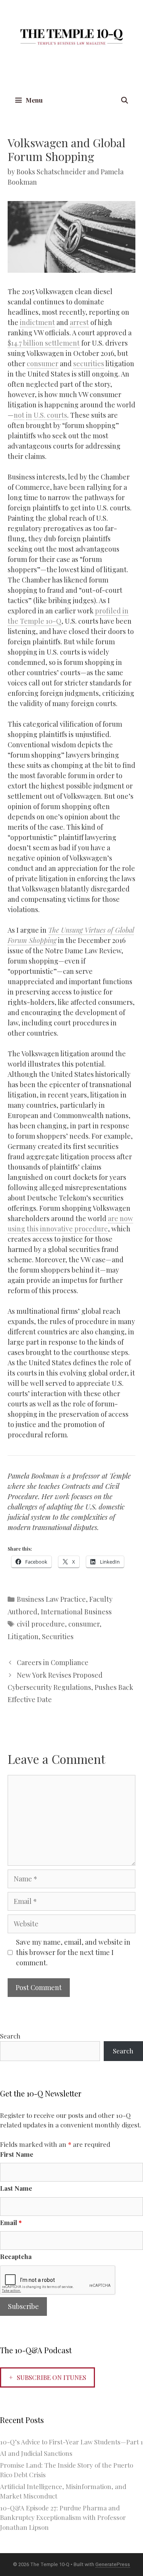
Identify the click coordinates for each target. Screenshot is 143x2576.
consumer (43, 364)
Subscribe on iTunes (51, 2377)
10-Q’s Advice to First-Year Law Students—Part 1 (71, 2442)
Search (10, 2036)
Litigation (23, 1636)
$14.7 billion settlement (44, 343)
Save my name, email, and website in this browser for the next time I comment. (73, 1952)
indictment (37, 322)
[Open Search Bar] (124, 100)
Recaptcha (16, 2256)
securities (89, 364)
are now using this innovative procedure (70, 1224)
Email (11, 2222)
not (19, 415)
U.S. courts (50, 415)
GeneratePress (113, 2564)
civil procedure (41, 1624)
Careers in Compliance (53, 1662)
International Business (76, 1612)
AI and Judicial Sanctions (36, 2453)
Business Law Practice (51, 1599)
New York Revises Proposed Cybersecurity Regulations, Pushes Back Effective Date (70, 1687)
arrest (79, 322)
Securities (58, 1636)
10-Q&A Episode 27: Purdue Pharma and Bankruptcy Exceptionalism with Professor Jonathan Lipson (63, 2517)
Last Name (16, 2188)
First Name (17, 2154)
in (29, 415)
